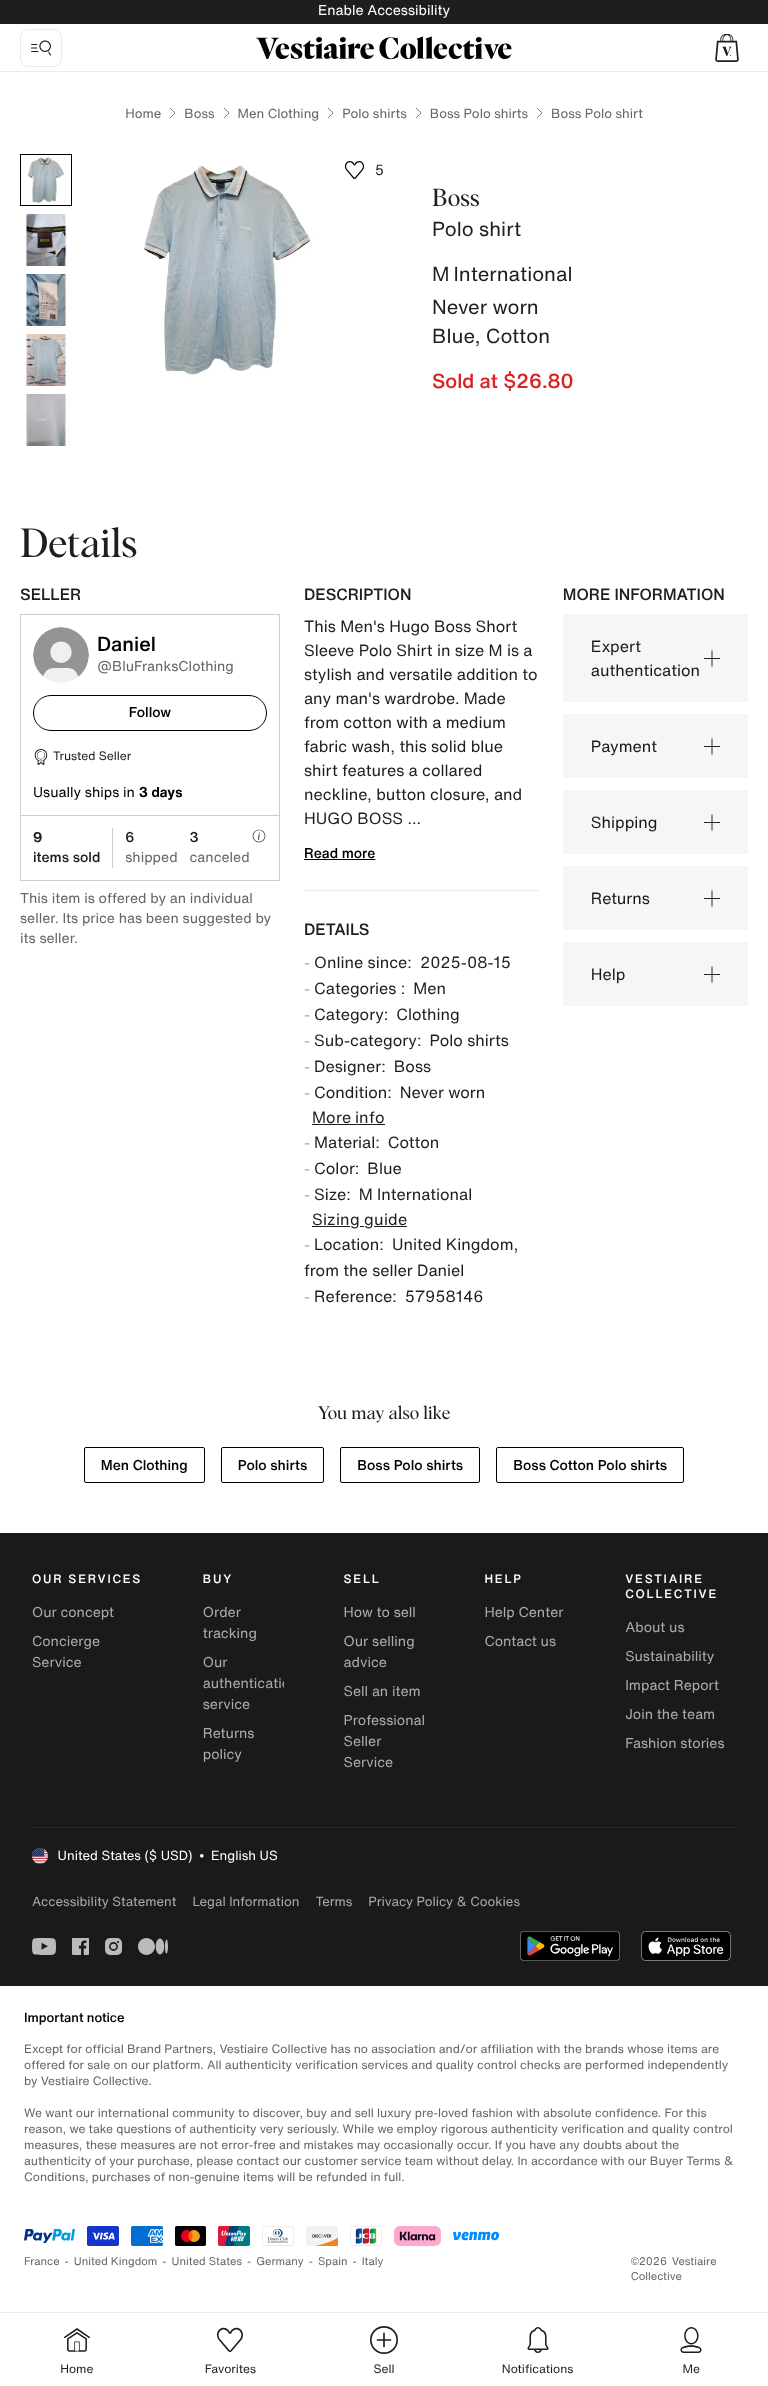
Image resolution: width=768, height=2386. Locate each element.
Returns (620, 898)
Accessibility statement (104, 1901)
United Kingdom (116, 2261)
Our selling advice (379, 1652)
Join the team (670, 1714)
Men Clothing (279, 113)
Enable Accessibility (384, 10)
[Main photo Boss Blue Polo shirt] (46, 180)
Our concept (73, 1612)
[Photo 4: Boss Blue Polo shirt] (46, 360)
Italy (373, 2261)
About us (654, 1627)
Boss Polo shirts (479, 113)
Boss (199, 113)
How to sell (380, 1612)
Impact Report (672, 1685)
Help (608, 974)
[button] (727, 48)
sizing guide (359, 1219)
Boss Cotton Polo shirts (590, 1465)
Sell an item (382, 1691)
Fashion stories (674, 1743)
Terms (333, 1901)
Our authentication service (251, 1683)
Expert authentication (645, 658)
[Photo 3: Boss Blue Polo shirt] (46, 300)
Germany (280, 2261)
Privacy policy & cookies (444, 1901)
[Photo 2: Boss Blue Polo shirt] (46, 240)
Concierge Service (66, 1652)
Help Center (523, 1612)
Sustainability (669, 1656)
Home (143, 113)
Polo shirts (374, 113)
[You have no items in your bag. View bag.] (727, 48)
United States (207, 2261)
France (42, 2261)
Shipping (624, 822)
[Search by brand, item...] (41, 48)
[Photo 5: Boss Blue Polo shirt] (46, 420)
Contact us (520, 1641)
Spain (333, 2261)
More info (348, 1117)
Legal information (245, 1901)
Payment (624, 746)
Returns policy (229, 1744)
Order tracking (230, 1623)
